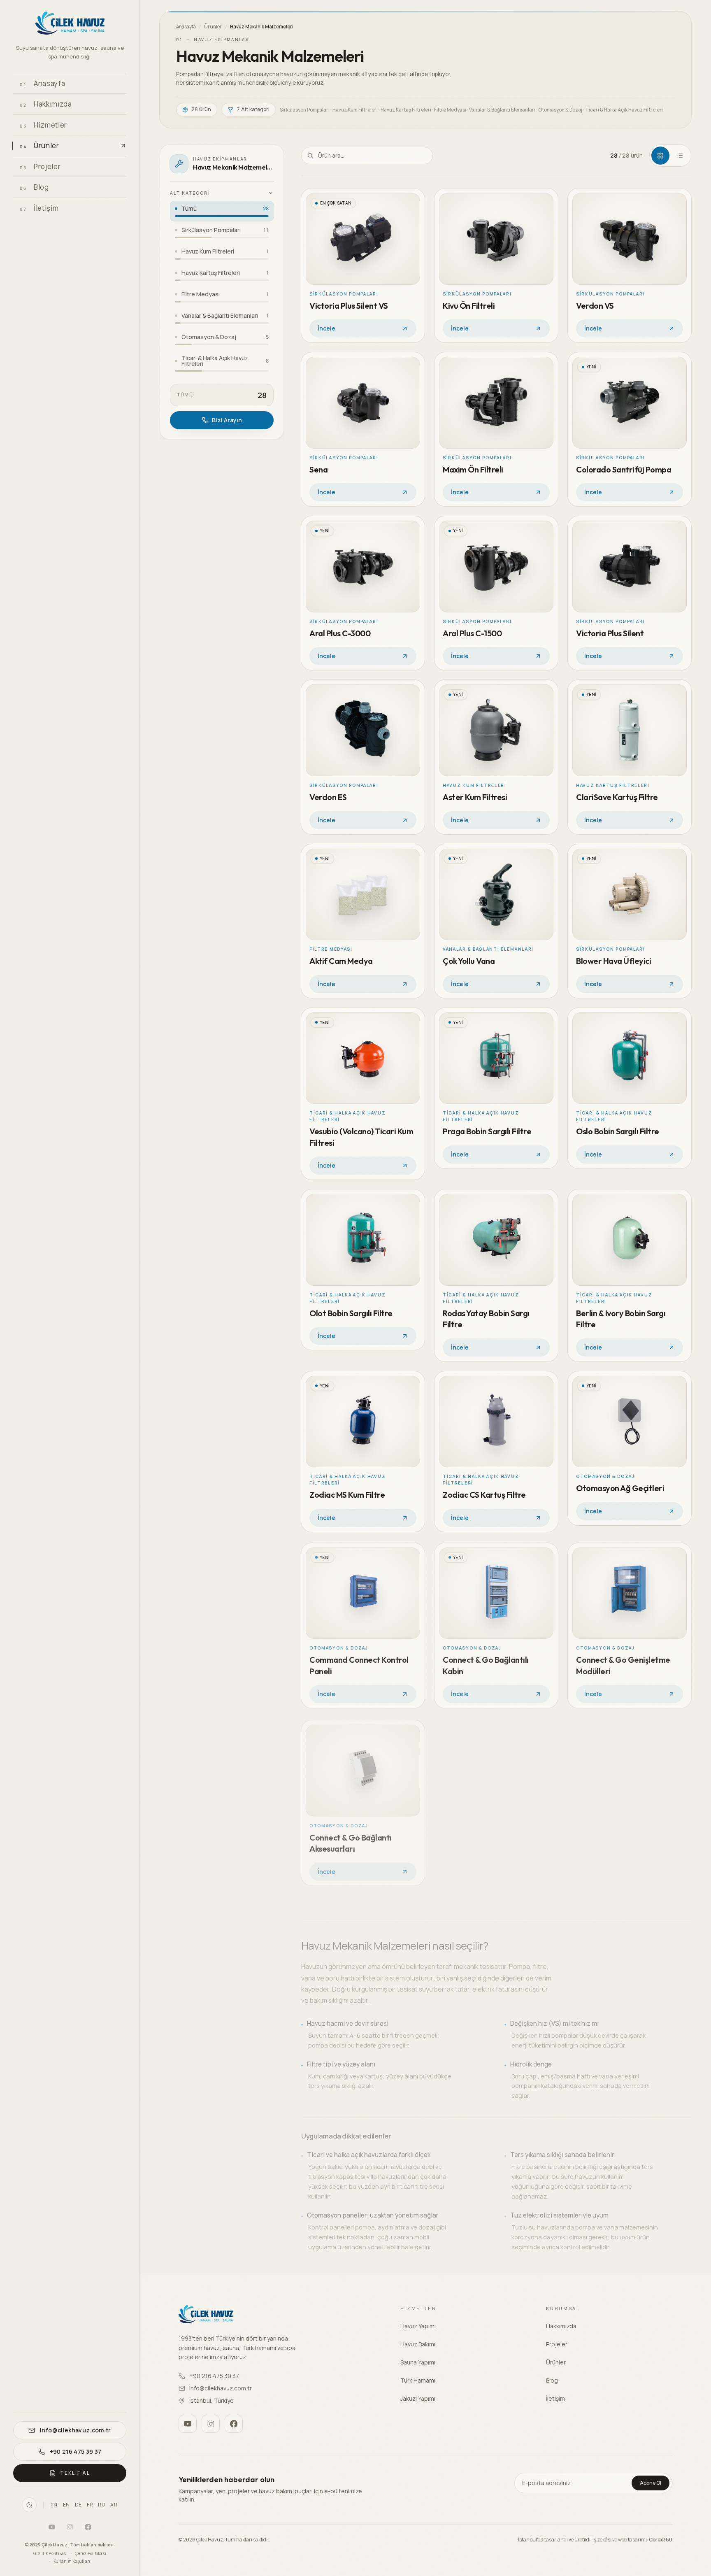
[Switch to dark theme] (29, 2505)
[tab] (660, 156)
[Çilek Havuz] (70, 24)
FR (90, 2505)
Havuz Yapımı (418, 2326)
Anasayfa (186, 27)
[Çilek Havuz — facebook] (88, 2527)
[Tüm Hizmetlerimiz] (117, 125)
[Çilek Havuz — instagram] (70, 2527)
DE (78, 2505)
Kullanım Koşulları (72, 2561)
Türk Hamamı (418, 2380)
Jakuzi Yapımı (418, 2398)
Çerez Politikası (91, 2553)
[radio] (222, 211)
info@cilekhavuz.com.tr (221, 2388)
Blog (552, 2380)
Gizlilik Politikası (50, 2553)
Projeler (557, 2344)
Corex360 (661, 2540)
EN (66, 2505)
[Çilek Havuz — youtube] (52, 2527)
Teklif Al (75, 2473)
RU (102, 2505)
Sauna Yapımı (418, 2362)
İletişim (555, 2398)
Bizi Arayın (227, 420)
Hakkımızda (561, 2326)
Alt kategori (190, 193)
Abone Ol (651, 2483)
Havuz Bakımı (418, 2344)
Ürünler (213, 27)
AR (114, 2505)
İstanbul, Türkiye (211, 2400)
